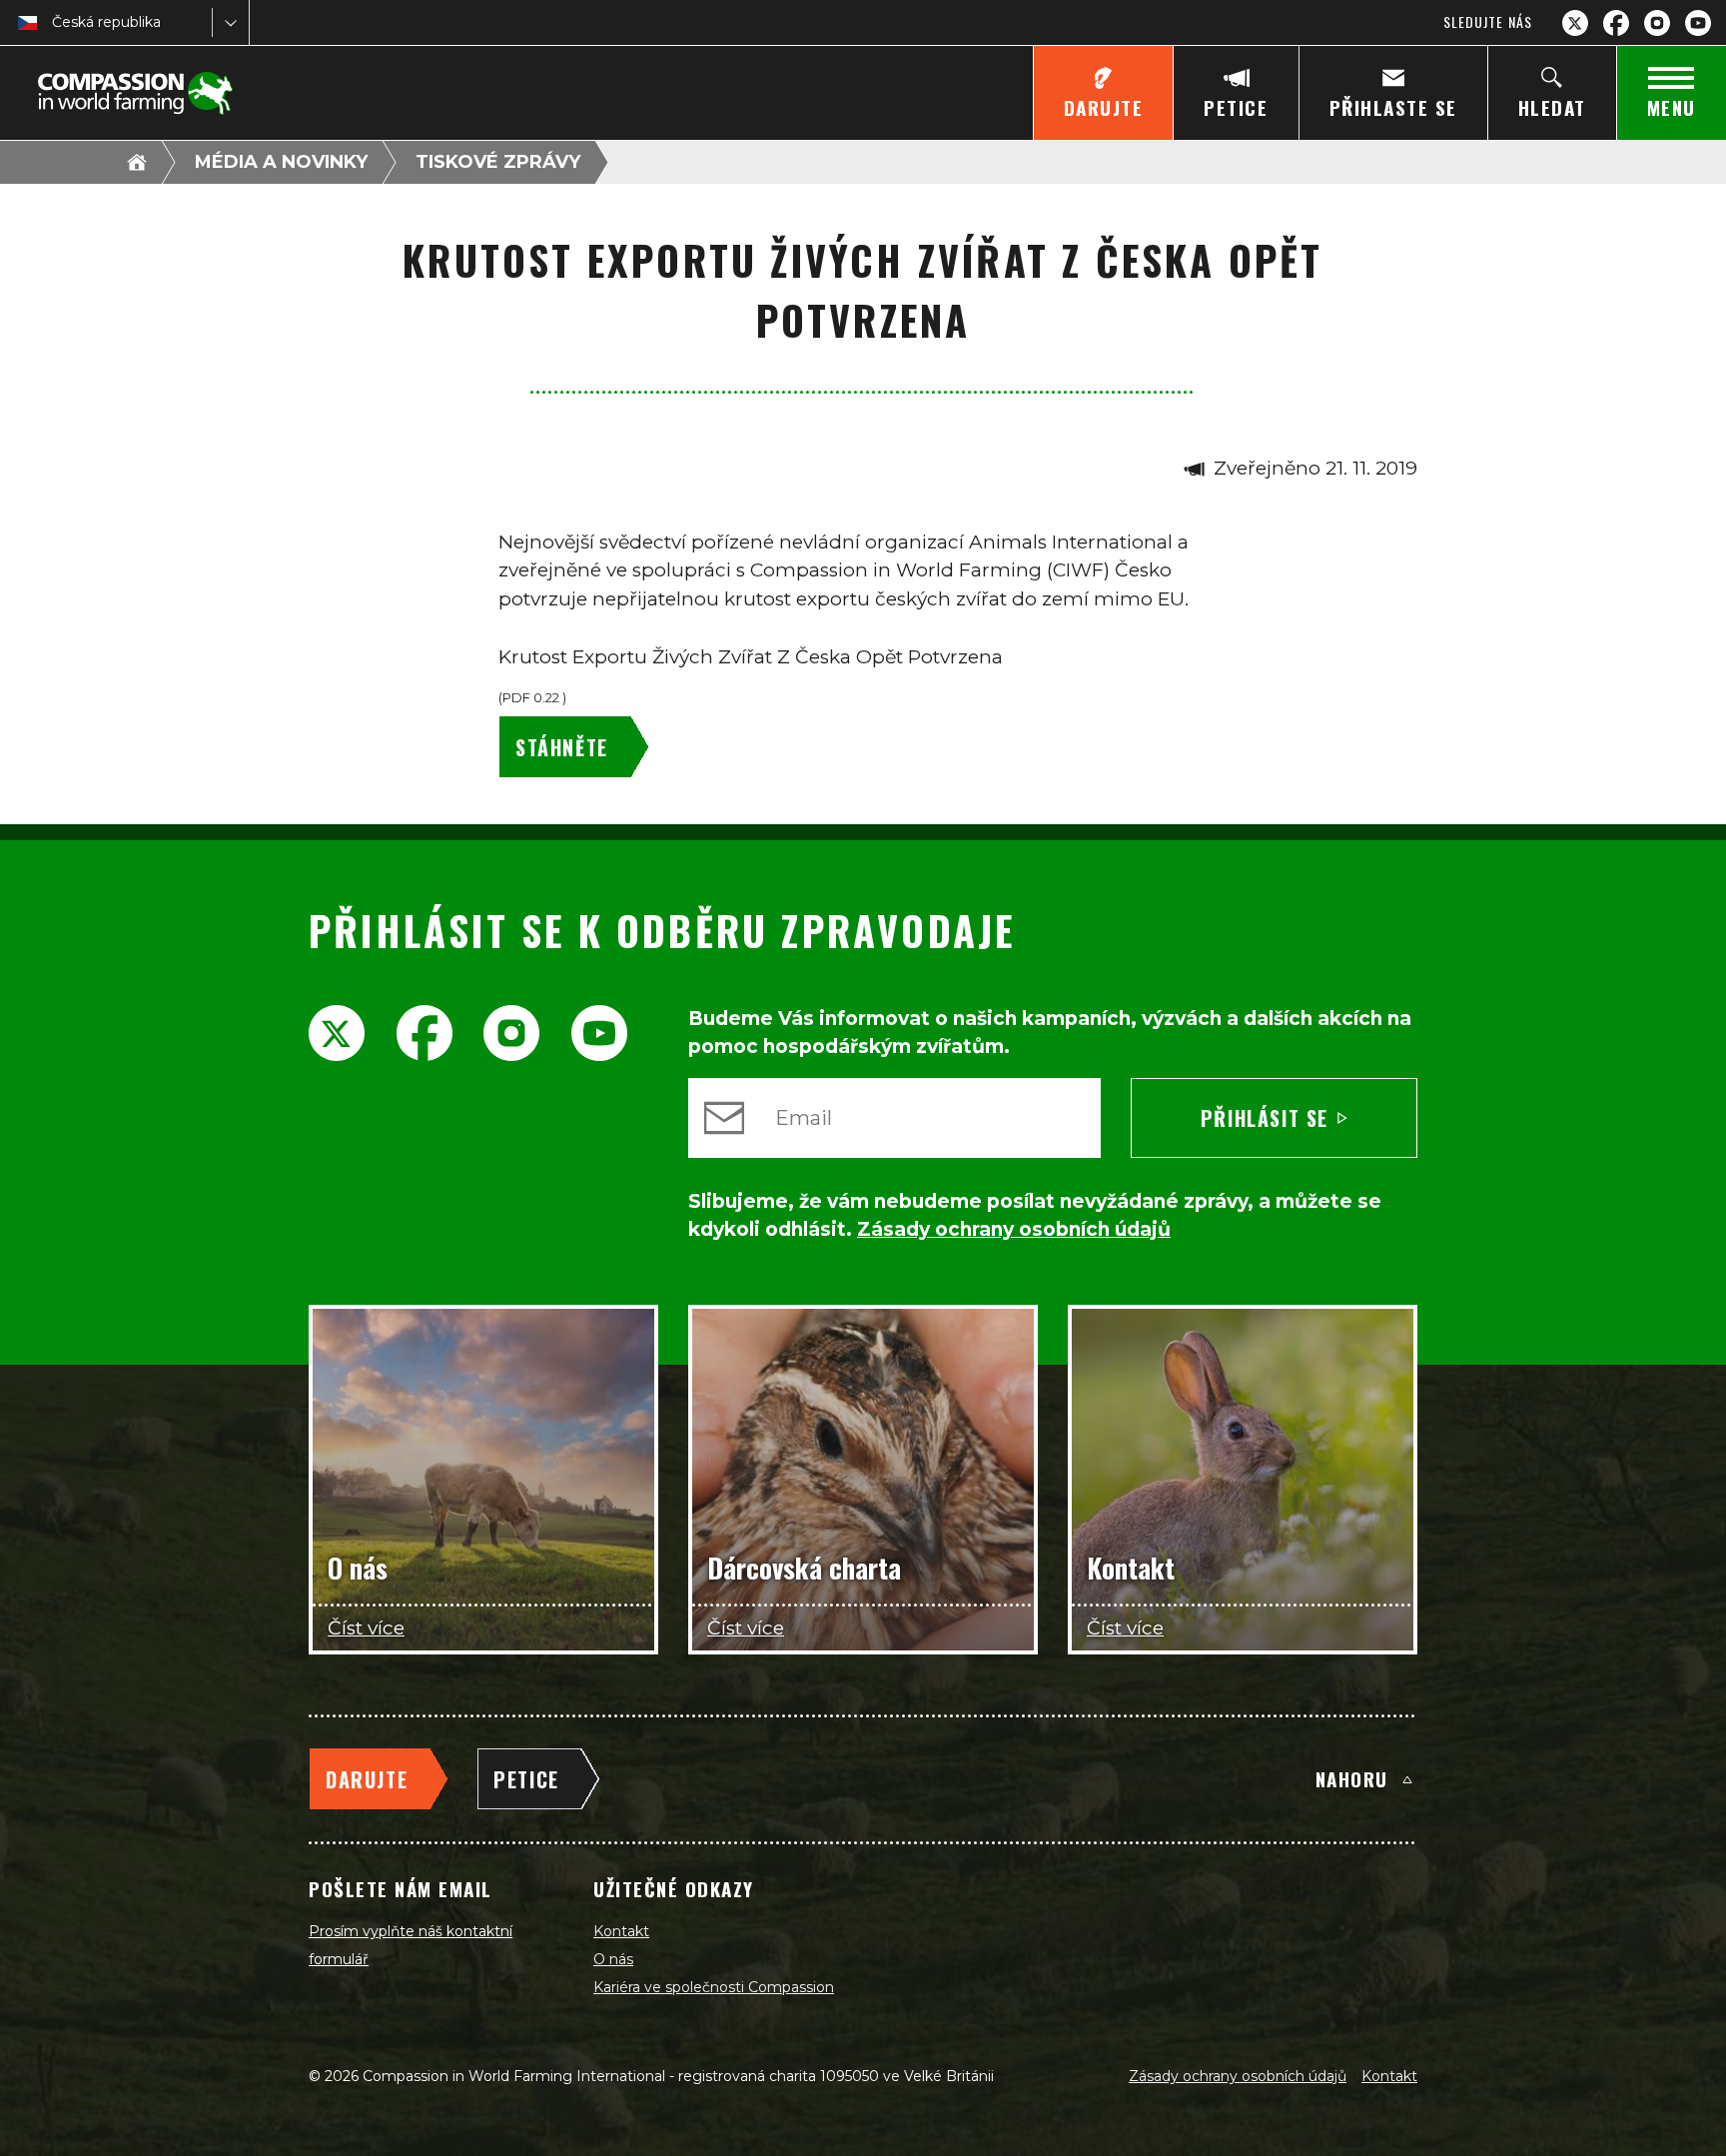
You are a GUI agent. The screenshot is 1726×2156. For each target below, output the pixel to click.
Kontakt (621, 1931)
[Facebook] (1616, 23)
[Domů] (137, 162)
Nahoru (1352, 1778)
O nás (613, 1959)
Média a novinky (281, 162)
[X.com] (1575, 23)
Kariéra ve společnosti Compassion (714, 1987)
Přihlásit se (1265, 1118)
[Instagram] (1657, 23)
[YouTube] (1698, 23)
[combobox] (54, 22)
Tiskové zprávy (498, 162)
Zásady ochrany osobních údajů (1238, 2076)
